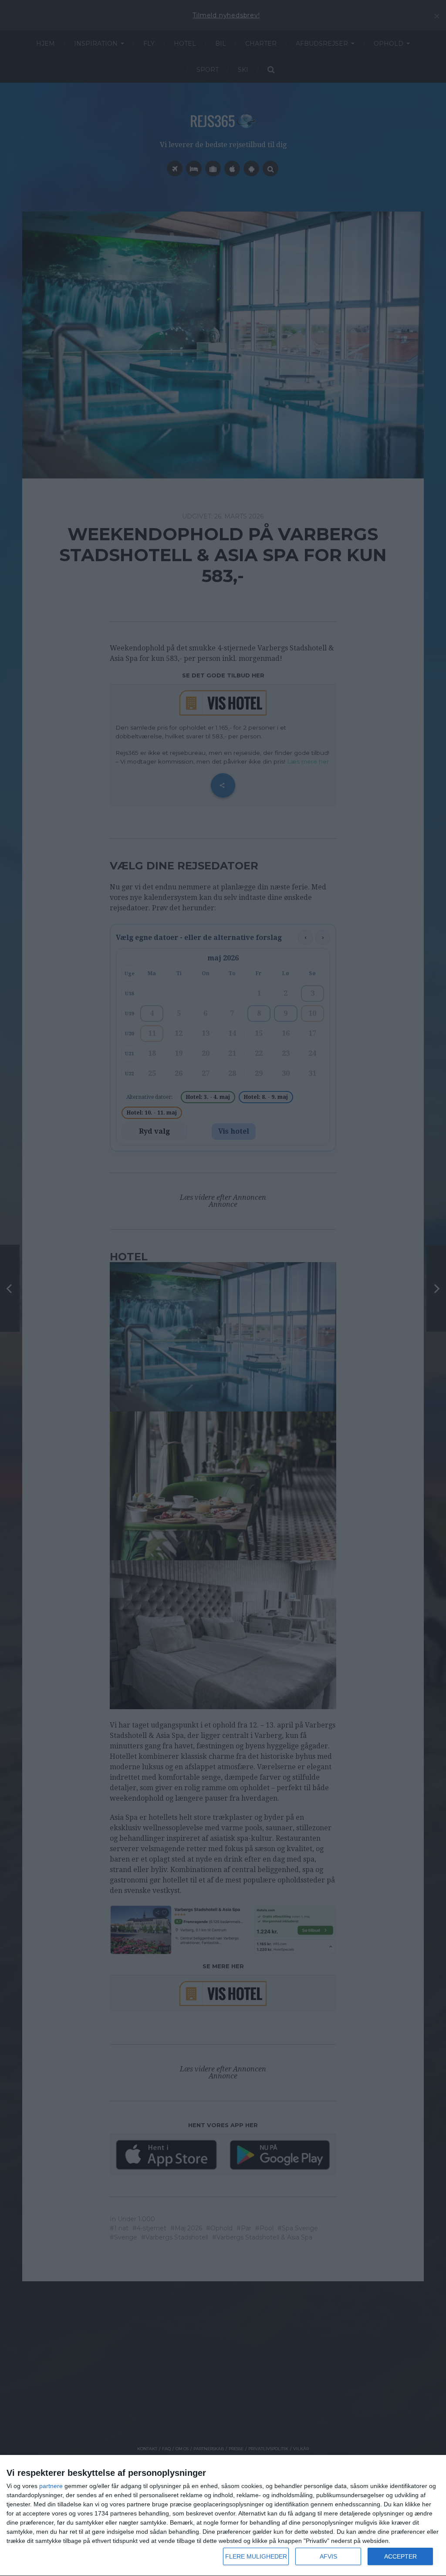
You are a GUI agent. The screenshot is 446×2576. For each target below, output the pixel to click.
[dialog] (223, 2516)
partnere (51, 2486)
